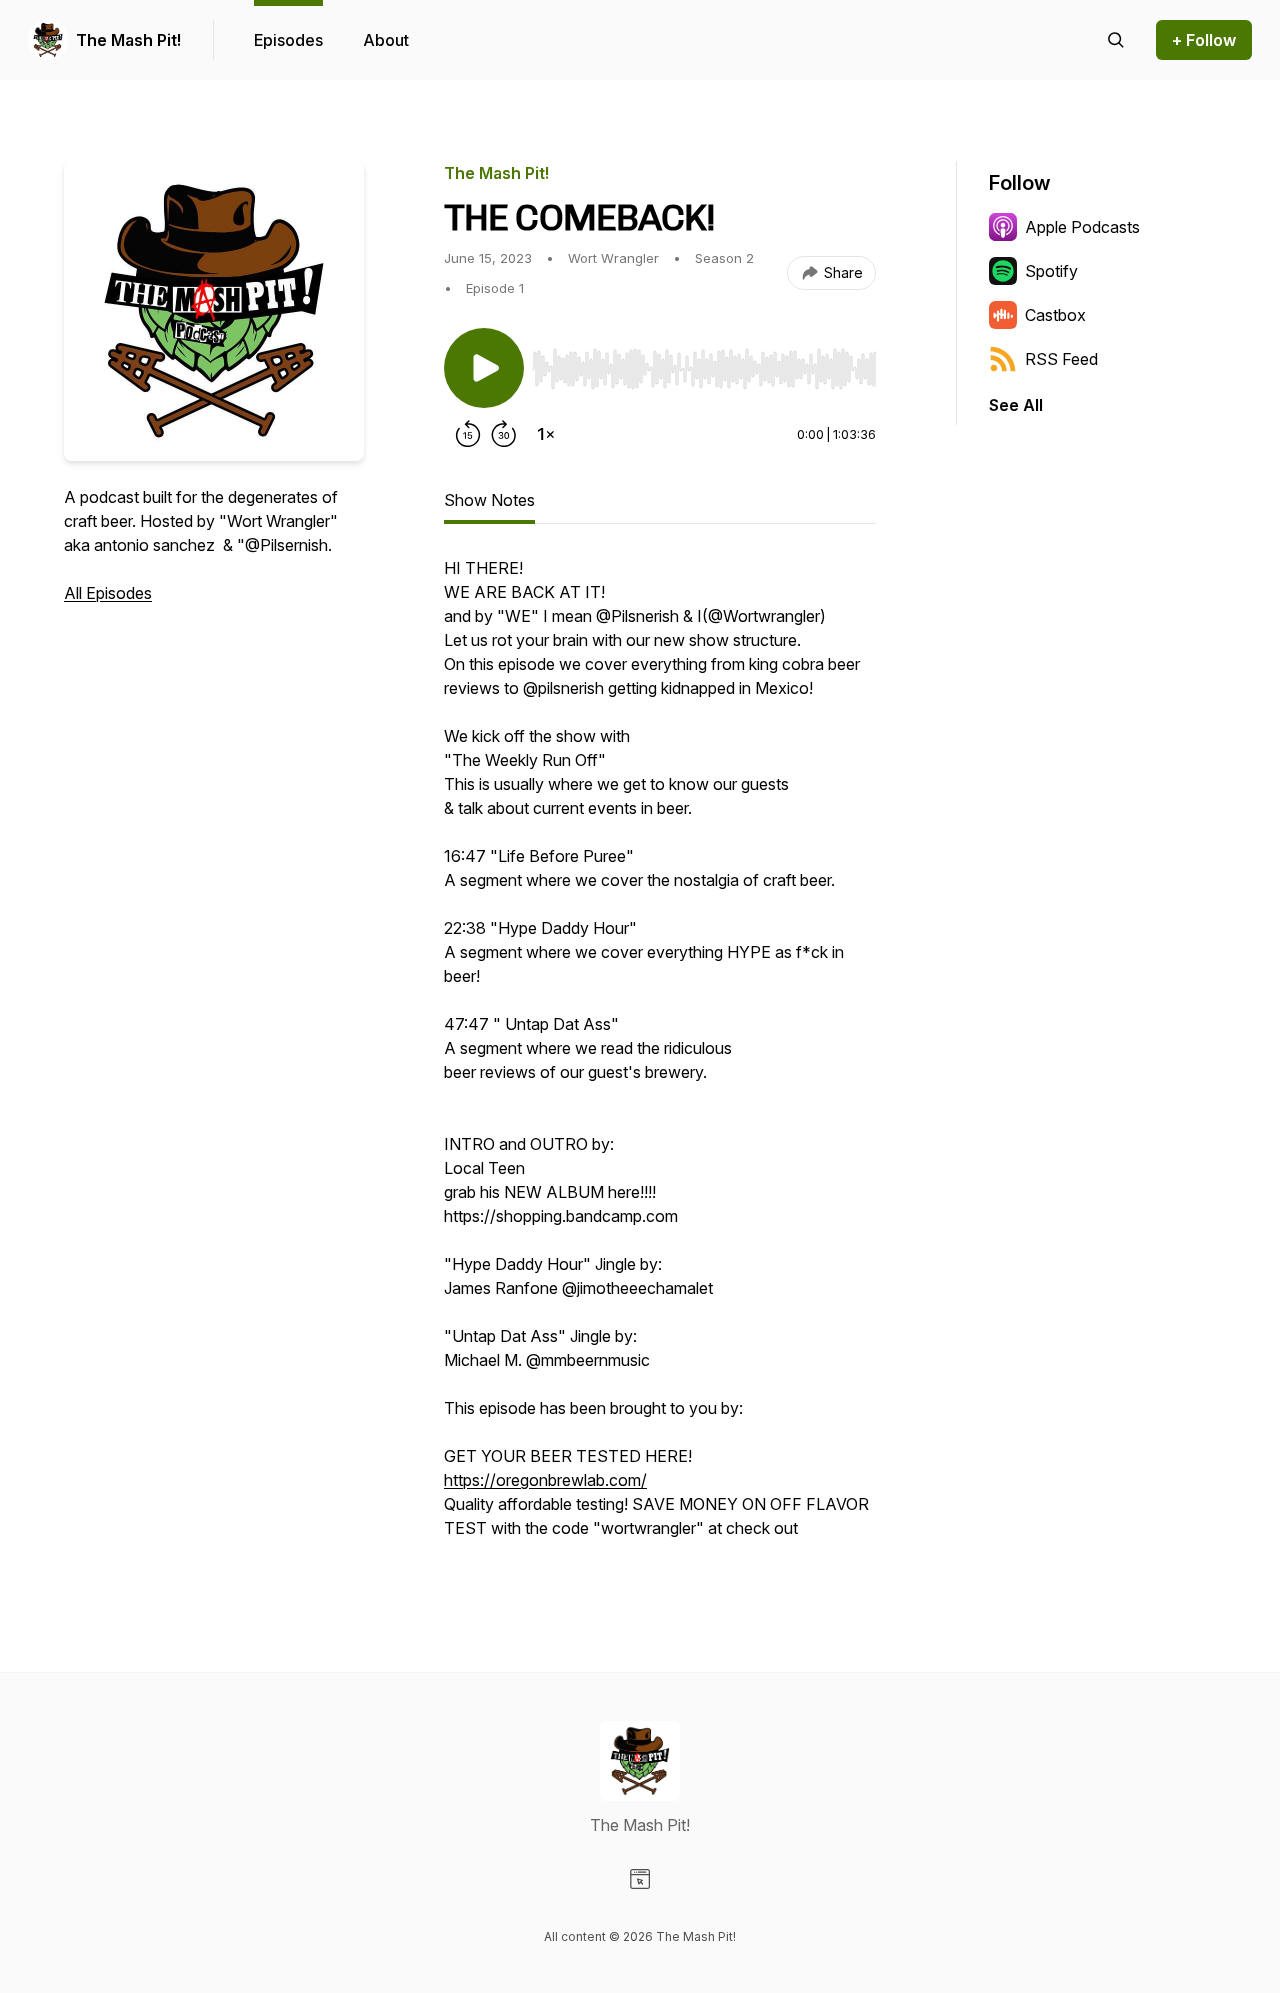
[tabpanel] (660, 1058)
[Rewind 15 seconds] (468, 434)
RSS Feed (1061, 359)
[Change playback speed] (546, 434)
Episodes (288, 40)
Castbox (1055, 315)
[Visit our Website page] (640, 1879)
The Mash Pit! (128, 40)
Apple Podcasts (1082, 227)
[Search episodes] (1116, 40)
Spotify (1051, 271)
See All (1016, 405)
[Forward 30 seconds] (504, 434)
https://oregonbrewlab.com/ (545, 1480)
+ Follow (1204, 40)
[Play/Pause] (484, 368)
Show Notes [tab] (489, 500)
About (386, 40)
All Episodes (108, 593)
